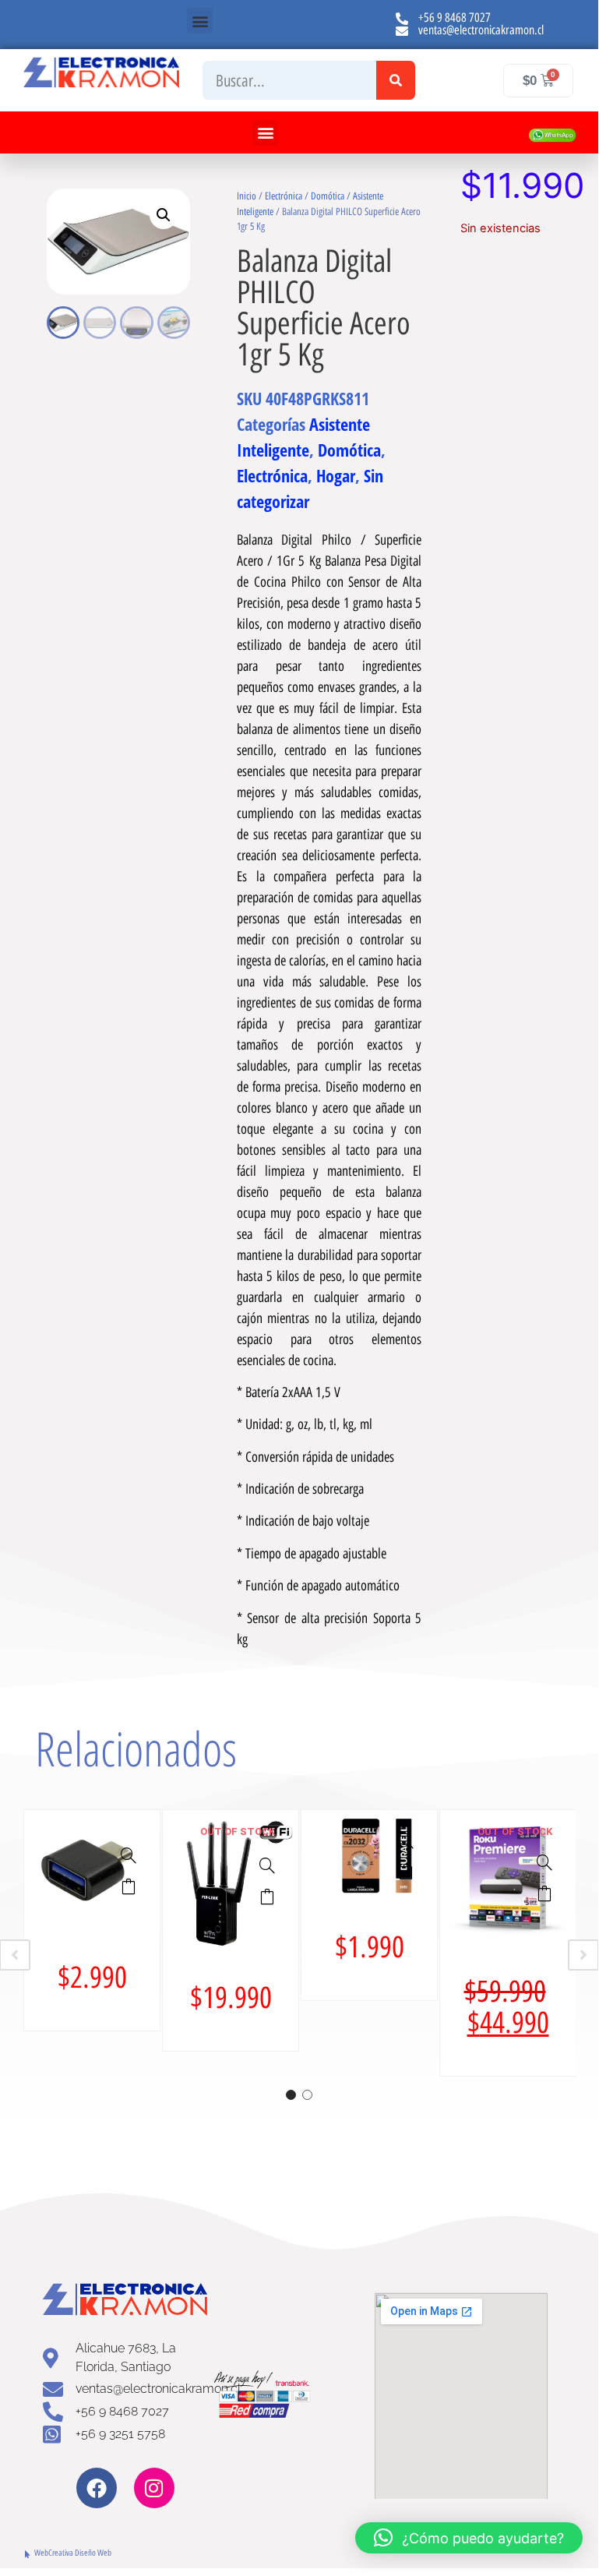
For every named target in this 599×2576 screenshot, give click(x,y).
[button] (200, 21)
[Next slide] (583, 1955)
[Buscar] (396, 80)
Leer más (267, 1897)
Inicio (247, 196)
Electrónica (284, 196)
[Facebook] (97, 2488)
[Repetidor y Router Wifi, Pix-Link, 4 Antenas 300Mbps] (267, 1865)
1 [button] (291, 2095)
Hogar (336, 475)
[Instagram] (154, 2488)
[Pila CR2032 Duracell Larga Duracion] (406, 1840)
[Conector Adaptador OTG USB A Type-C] (129, 1855)
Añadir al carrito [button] (129, 1886)
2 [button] (307, 2095)
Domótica (328, 196)
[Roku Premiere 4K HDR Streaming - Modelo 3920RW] (544, 1862)
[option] (92, 1920)
